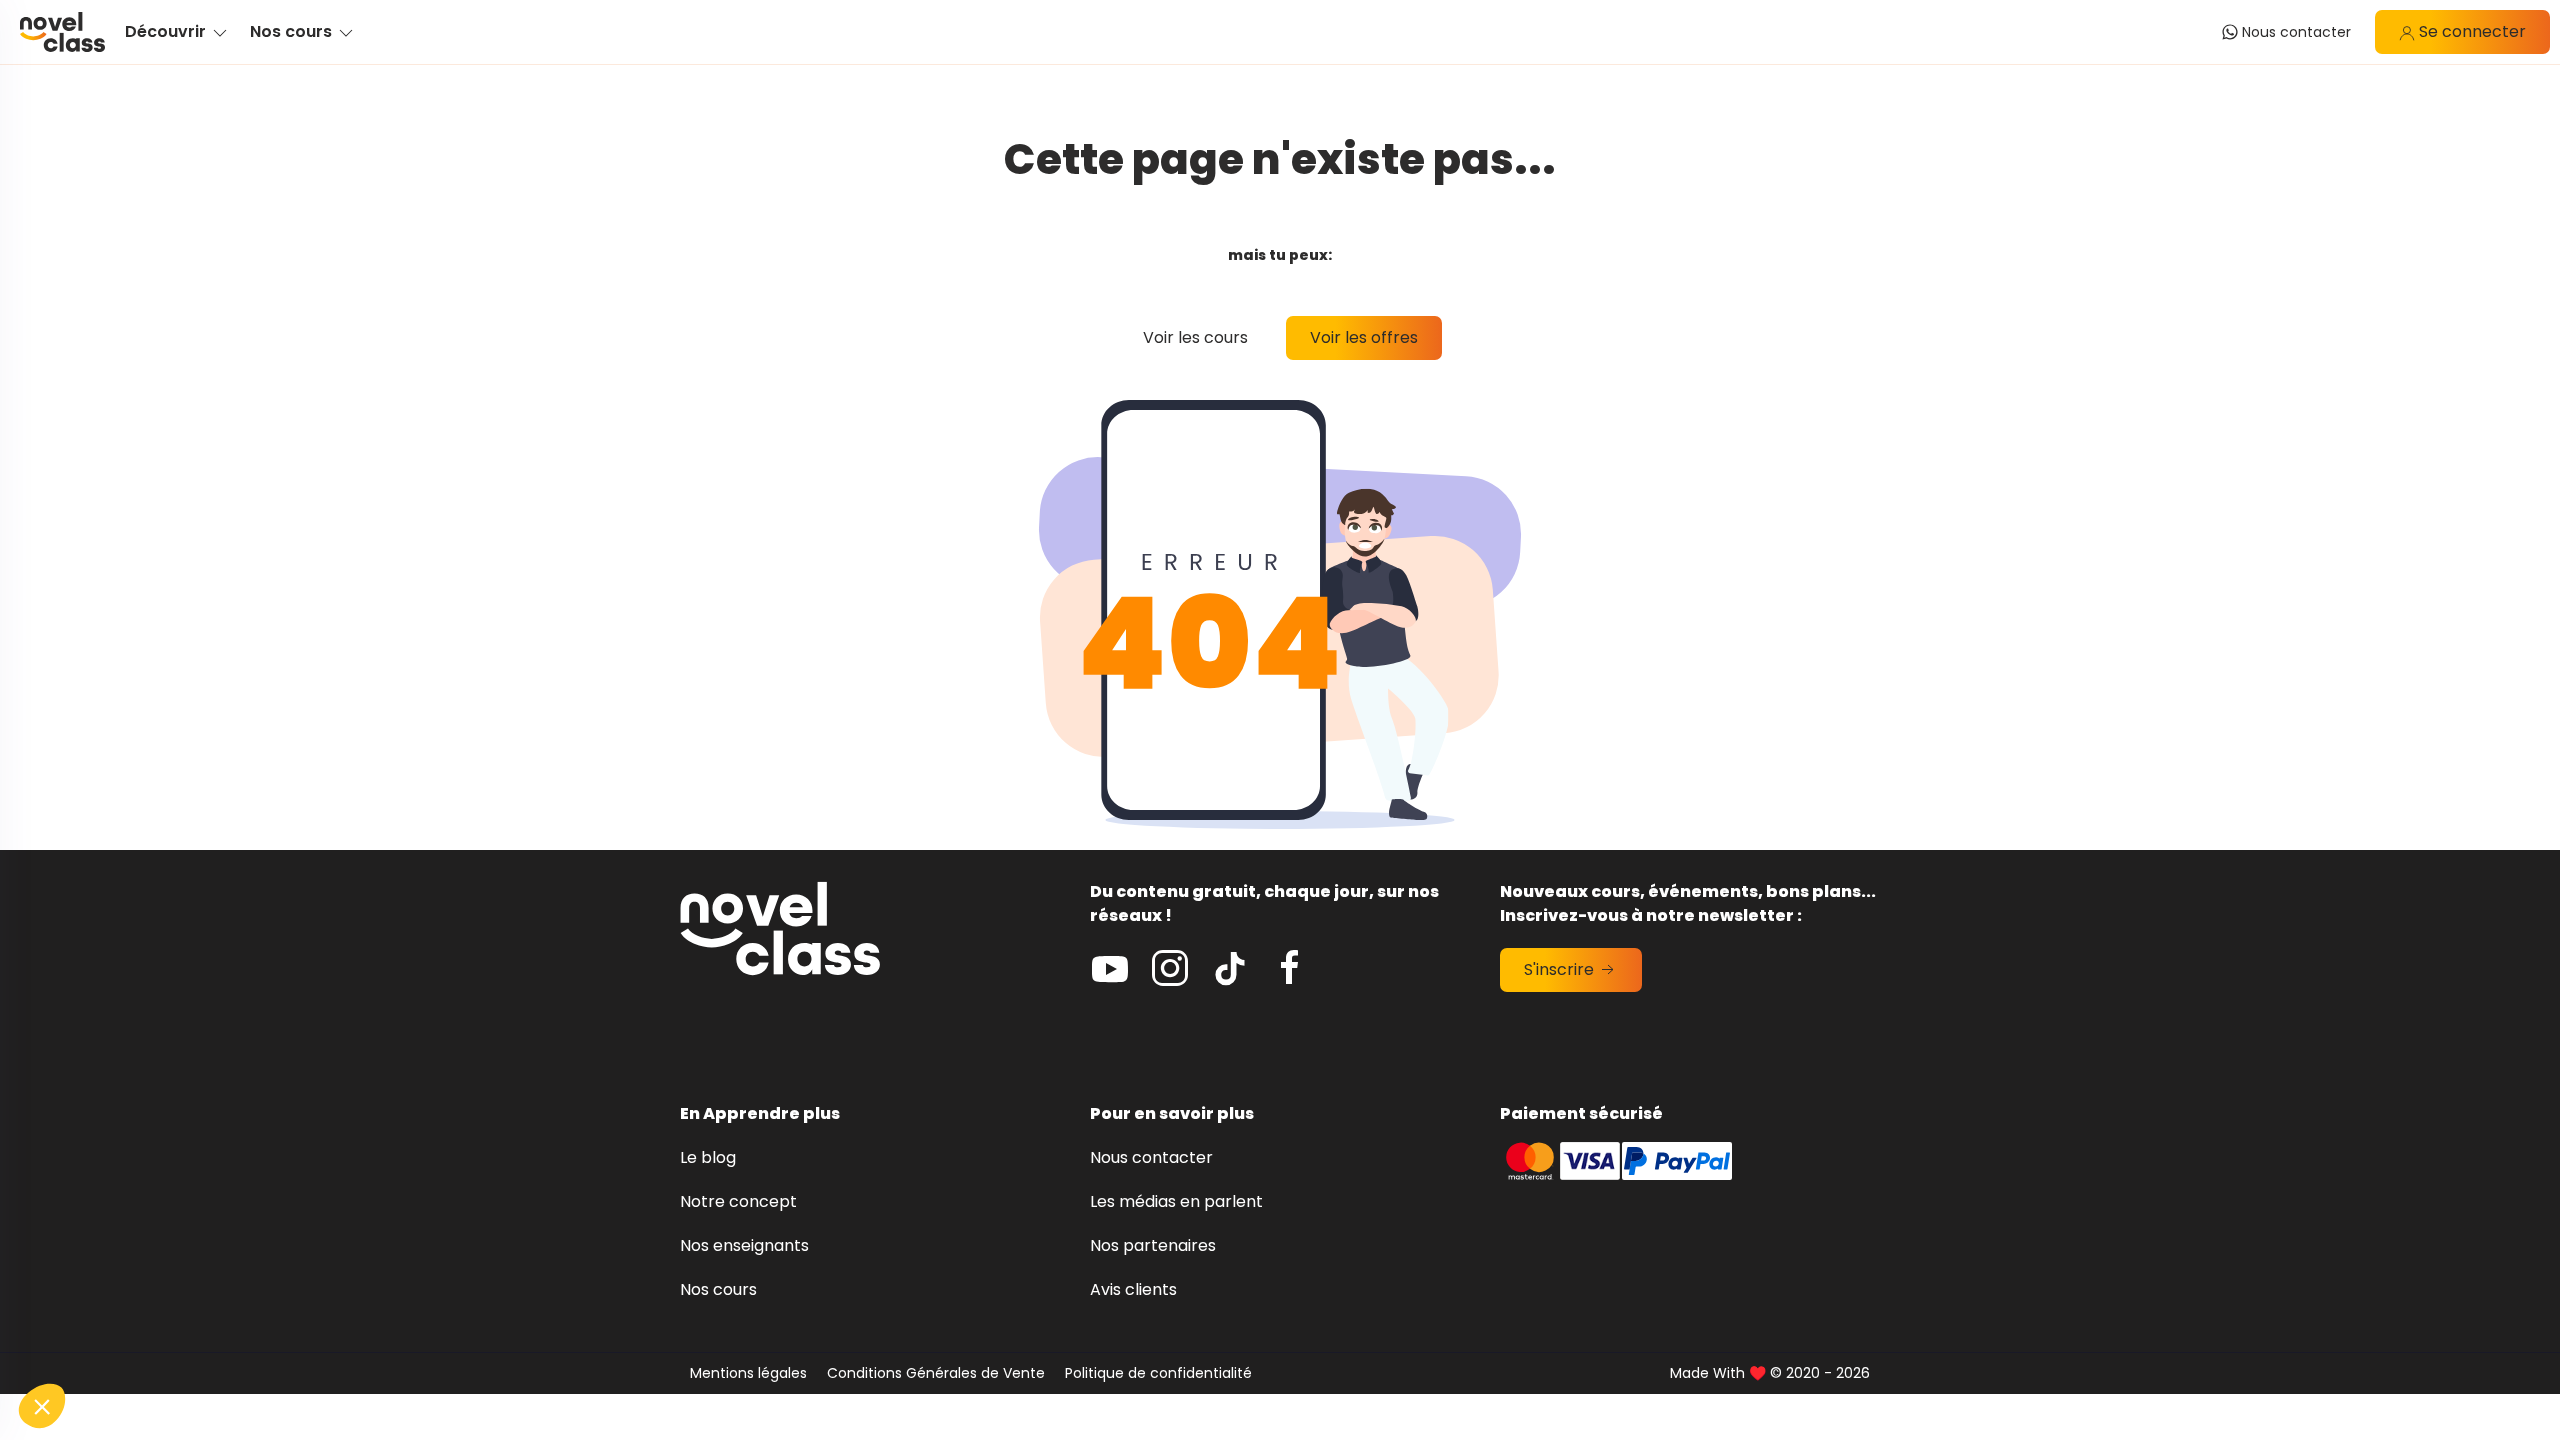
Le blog (708, 1157)
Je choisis (230, 1339)
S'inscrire (1561, 969)
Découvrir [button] (167, 31)
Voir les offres (1364, 337)
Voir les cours (1195, 337)
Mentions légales (748, 1373)
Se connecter (2470, 31)
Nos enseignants (744, 1245)
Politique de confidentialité (1158, 1373)
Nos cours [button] (293, 31)
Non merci (89, 1339)
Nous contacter (1151, 1157)
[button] (42, 1406)
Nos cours (718, 1289)
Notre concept (738, 1201)
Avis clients (1133, 1289)
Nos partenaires (1153, 1245)
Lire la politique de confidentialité (130, 1274)
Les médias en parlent (1176, 1201)
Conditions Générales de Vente (936, 1373)
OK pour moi (370, 1339)
